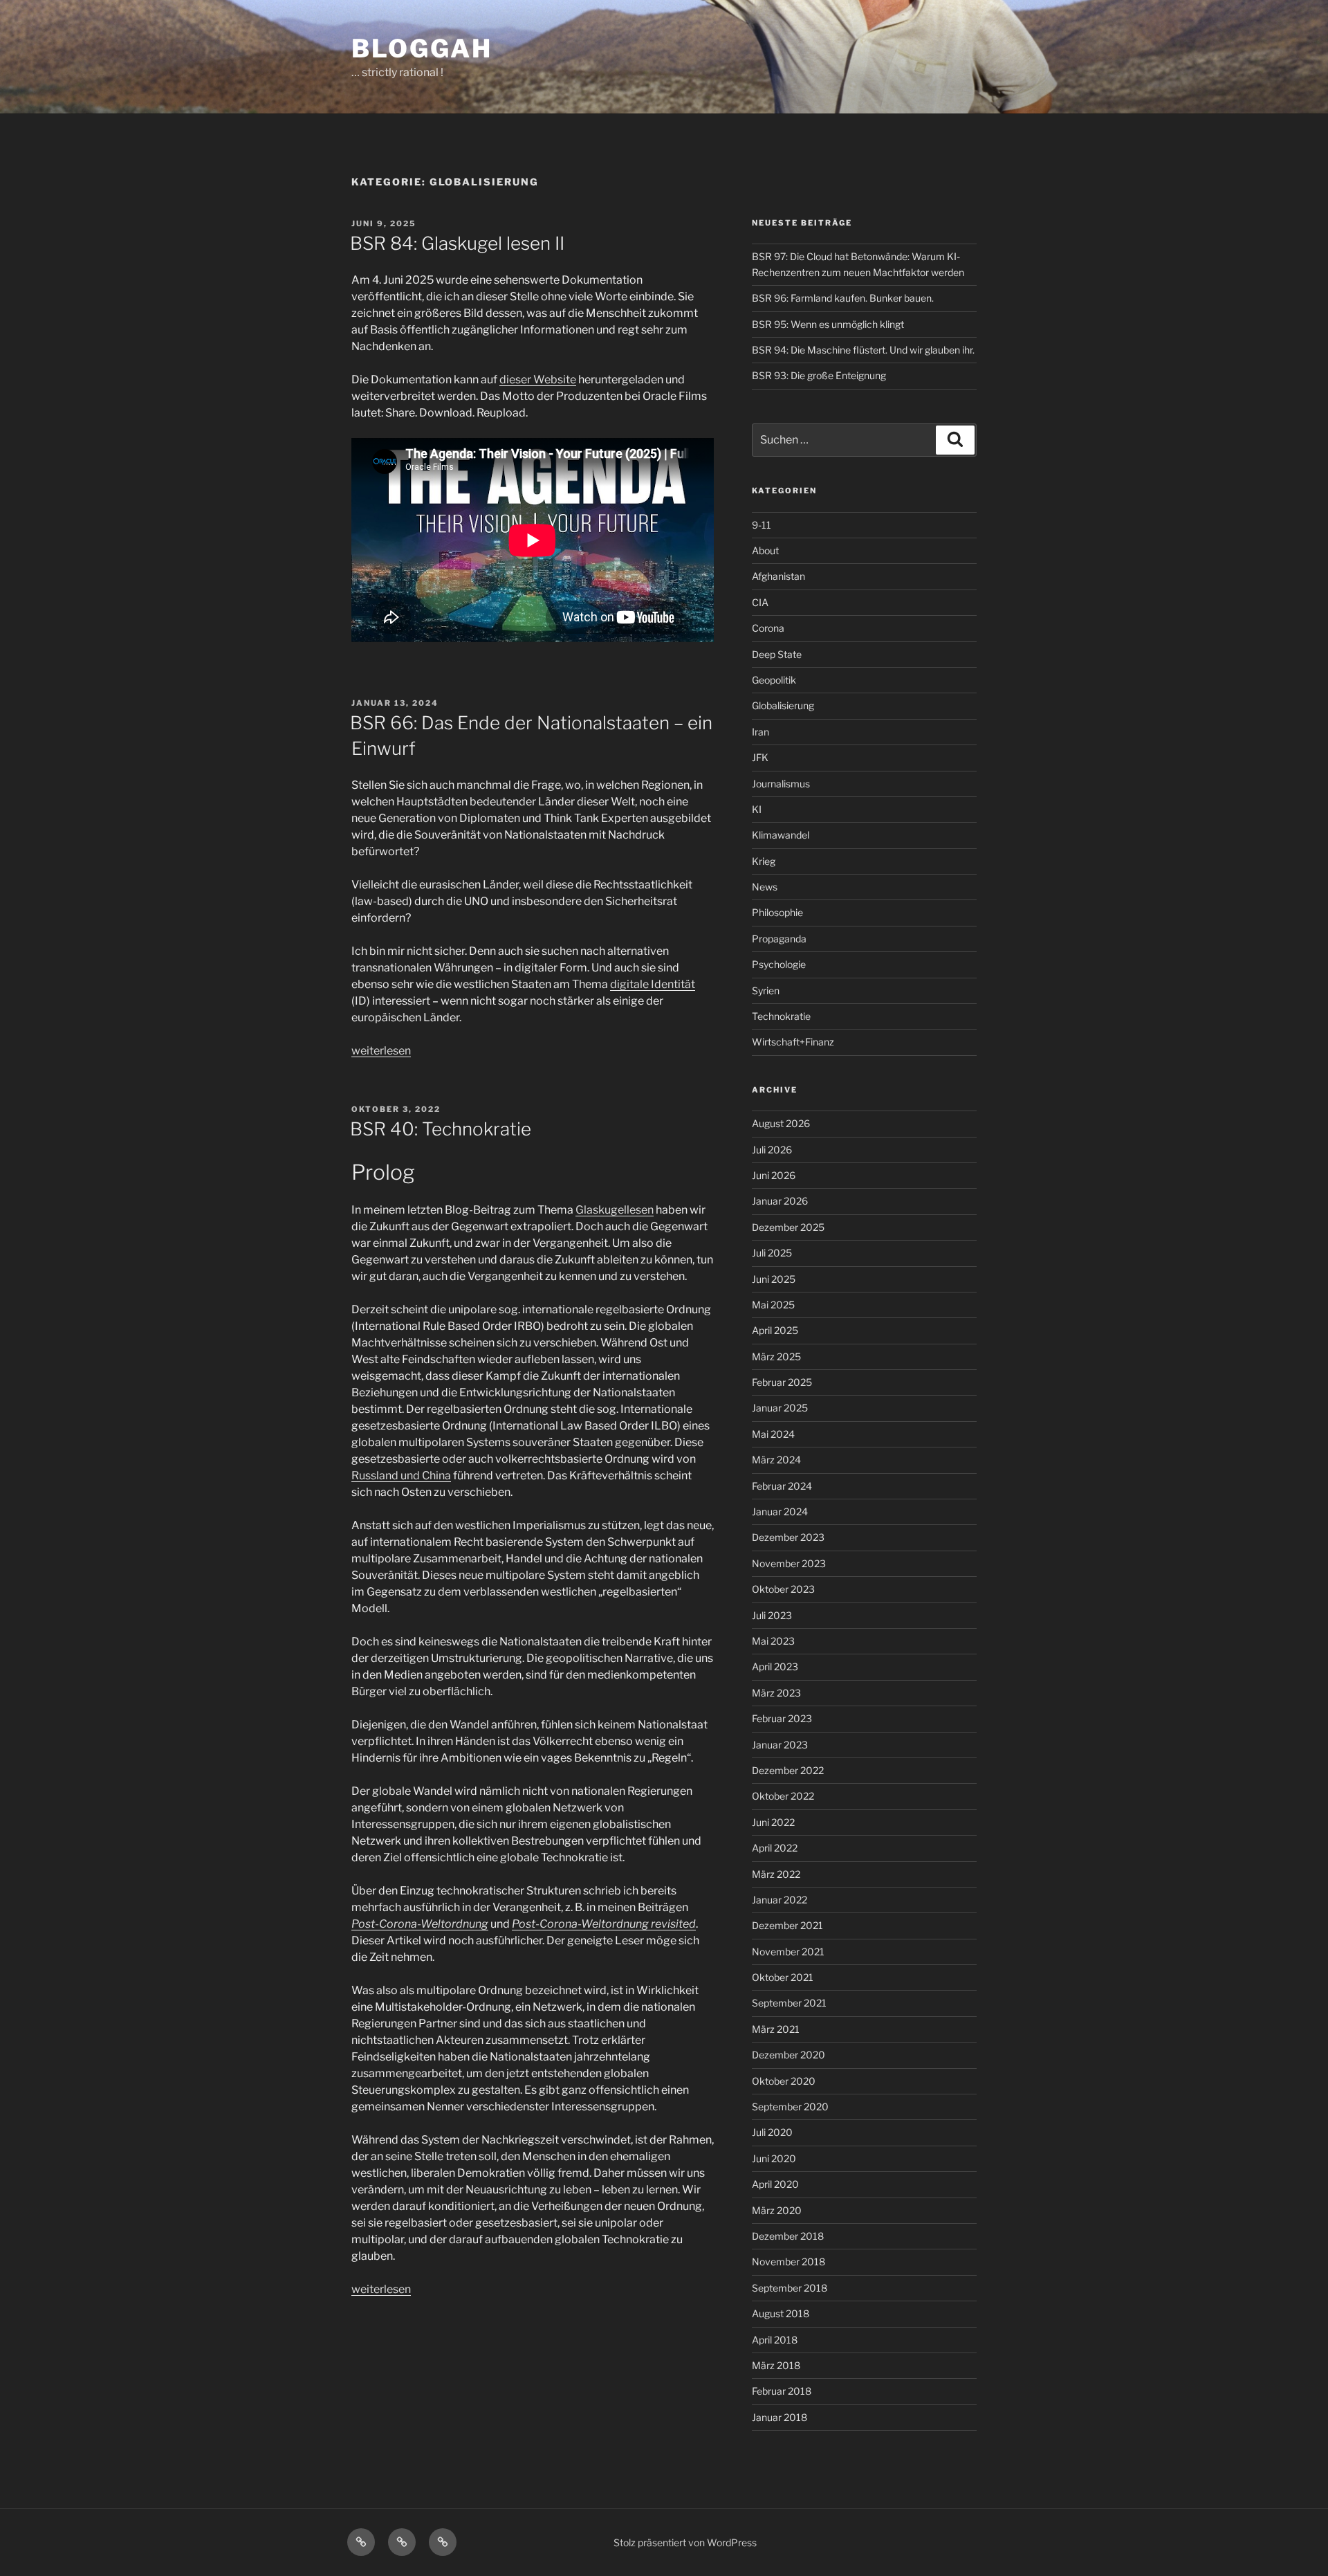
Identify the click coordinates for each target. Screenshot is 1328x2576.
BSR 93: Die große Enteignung (819, 375)
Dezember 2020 (788, 2055)
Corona (768, 628)
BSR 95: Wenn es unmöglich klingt (828, 324)
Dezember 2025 (788, 1227)
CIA (760, 602)
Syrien (766, 990)
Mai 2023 (773, 1641)
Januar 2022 (780, 1900)
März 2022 (776, 1874)
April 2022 (775, 1848)
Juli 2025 (772, 1253)
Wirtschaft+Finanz (793, 1042)
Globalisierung (783, 705)
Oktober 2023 (783, 1589)
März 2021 (776, 2029)
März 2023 (776, 1693)
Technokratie (781, 1016)
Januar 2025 (780, 1408)
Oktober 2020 (784, 2081)
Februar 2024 (782, 1486)
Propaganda (779, 939)
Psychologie (779, 964)
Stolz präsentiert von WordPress (685, 2542)
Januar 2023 (780, 1745)
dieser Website (538, 380)
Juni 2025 (774, 1279)
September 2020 (790, 2107)
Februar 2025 (782, 1382)
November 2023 (789, 1563)
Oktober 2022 (783, 1796)
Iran (760, 732)
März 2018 (776, 2365)
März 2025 (776, 1356)
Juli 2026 (772, 1150)
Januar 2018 (780, 2417)
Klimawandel (781, 835)
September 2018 (790, 2288)
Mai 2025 (773, 1305)
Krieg (764, 861)
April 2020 (775, 2184)
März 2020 (777, 2210)
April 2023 (775, 1666)
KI (757, 809)
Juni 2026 (774, 1175)
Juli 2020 (772, 2132)
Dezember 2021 (787, 1925)
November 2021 (788, 1952)
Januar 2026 (780, 1201)
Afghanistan (778, 576)
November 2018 (788, 2262)
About (765, 550)
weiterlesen (381, 1051)
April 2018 (775, 2340)
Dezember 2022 (788, 1770)
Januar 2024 (780, 1511)
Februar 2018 (782, 2391)
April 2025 (775, 1330)
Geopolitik (774, 680)
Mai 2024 (773, 1434)
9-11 (762, 525)
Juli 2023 (772, 1615)
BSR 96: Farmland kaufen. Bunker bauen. (843, 298)
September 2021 (789, 2003)
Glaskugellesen (615, 1210)
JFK (760, 757)
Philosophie (777, 912)
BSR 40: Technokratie (441, 1129)
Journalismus (781, 784)
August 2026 (781, 1123)
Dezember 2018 (788, 2236)
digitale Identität (653, 984)
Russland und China (401, 1476)
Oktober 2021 (783, 1977)
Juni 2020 (774, 2158)
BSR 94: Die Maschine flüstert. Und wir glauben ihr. (863, 350)
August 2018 (781, 2313)
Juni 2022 (773, 1822)
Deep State (777, 654)
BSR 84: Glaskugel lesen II (457, 243)
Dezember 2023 (788, 1537)
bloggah (422, 48)
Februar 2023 (782, 1718)
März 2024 (776, 1460)
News (765, 887)
